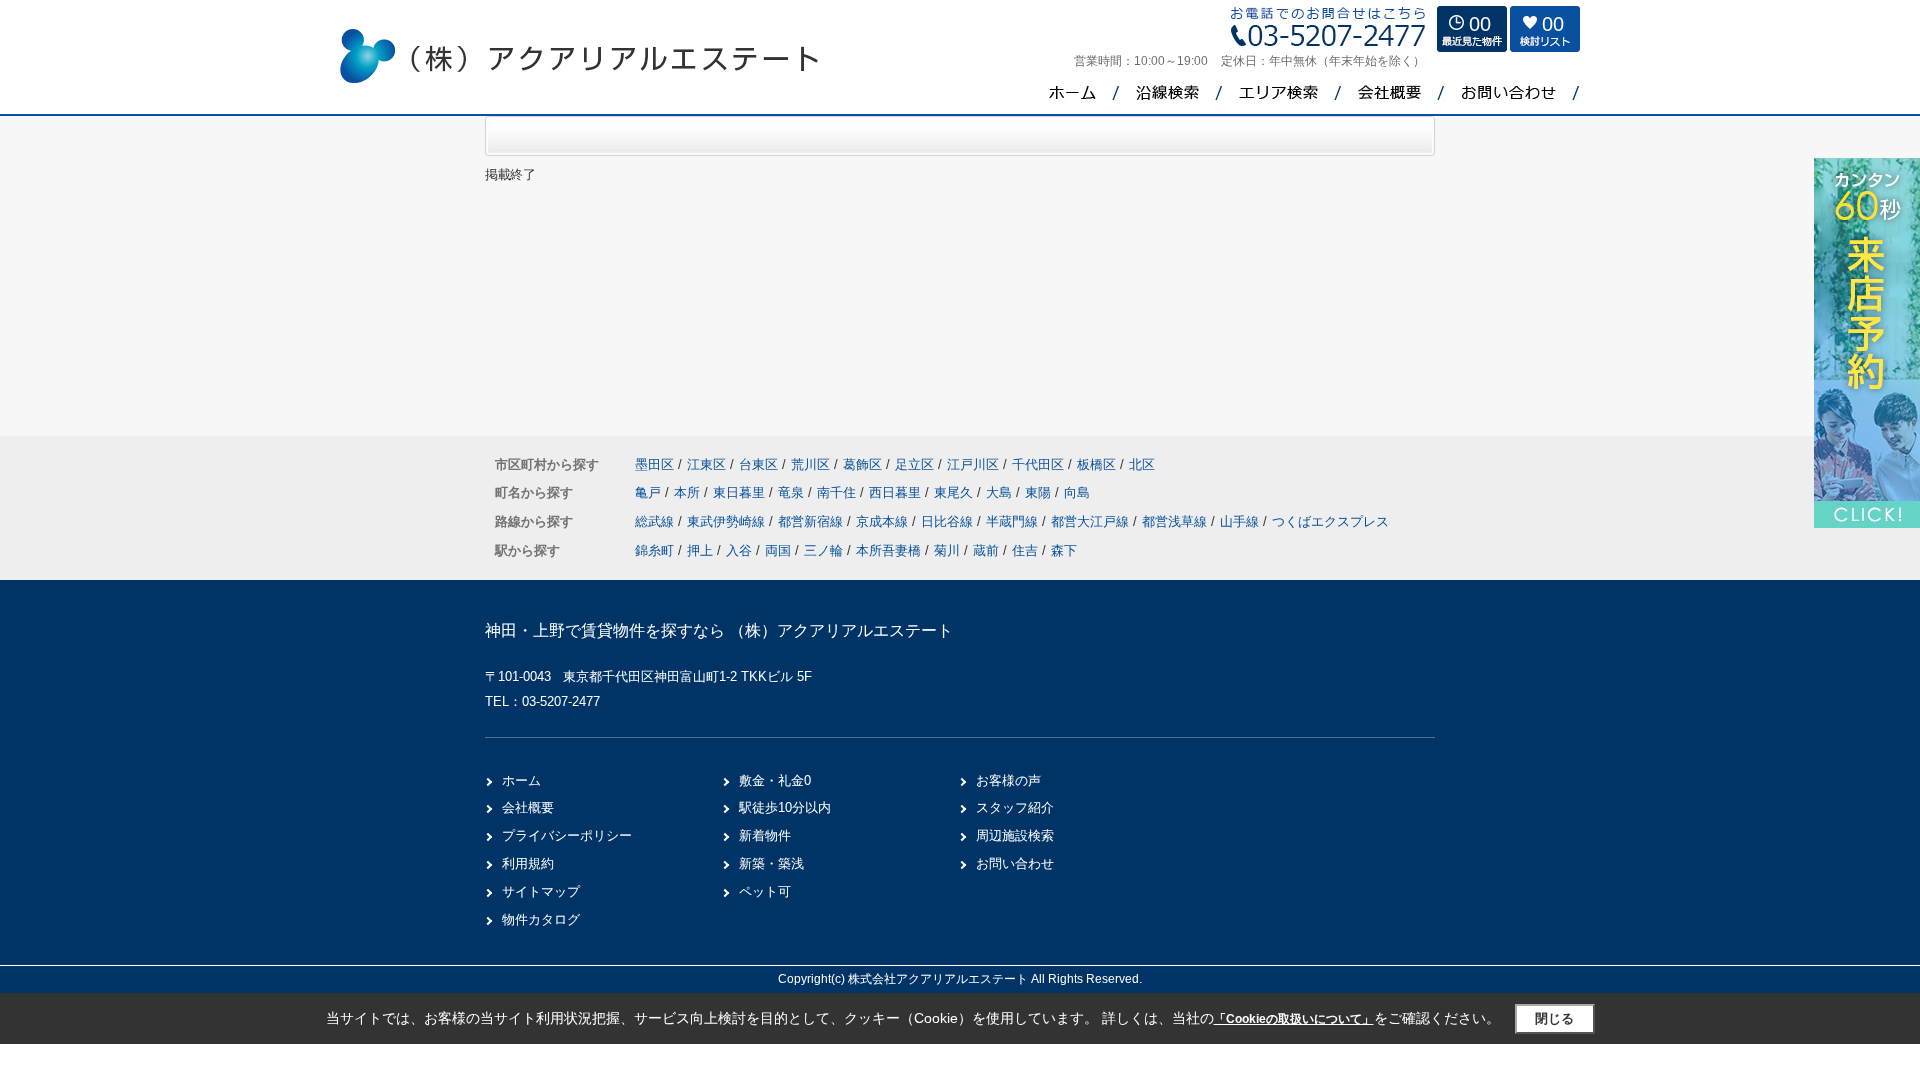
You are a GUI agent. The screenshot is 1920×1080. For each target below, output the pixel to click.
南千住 (838, 492)
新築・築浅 (771, 863)
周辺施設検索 (1015, 835)
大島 (1001, 492)
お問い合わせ (1015, 863)
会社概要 (528, 807)
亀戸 (650, 492)
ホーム (521, 780)
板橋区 (1096, 464)
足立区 (914, 464)
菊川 (947, 550)
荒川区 (810, 464)
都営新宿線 (812, 521)
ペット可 (765, 891)
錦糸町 (654, 550)
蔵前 (986, 550)
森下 (1064, 550)
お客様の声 (1008, 780)
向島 (1077, 492)
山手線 (1241, 521)
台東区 (758, 464)
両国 (778, 550)
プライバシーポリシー (567, 835)
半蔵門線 (1014, 521)
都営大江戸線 (1092, 521)
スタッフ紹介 (1015, 807)
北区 (1142, 464)
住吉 (1025, 550)
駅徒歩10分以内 (785, 807)
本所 (689, 492)
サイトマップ (541, 891)
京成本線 (884, 521)
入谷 (739, 550)
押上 (700, 550)
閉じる (1554, 1018)
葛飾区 (862, 464)
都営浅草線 (1176, 521)
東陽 (1040, 492)
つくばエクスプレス (1330, 521)
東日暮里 (741, 492)
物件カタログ (541, 919)
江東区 (706, 464)
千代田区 (1038, 464)
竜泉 (793, 492)
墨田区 (654, 464)
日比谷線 (949, 521)
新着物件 (765, 835)
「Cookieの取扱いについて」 (1294, 1019)
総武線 (656, 521)
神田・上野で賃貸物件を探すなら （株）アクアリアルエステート (719, 630)
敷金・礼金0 (775, 780)
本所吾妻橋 (888, 550)
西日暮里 (897, 492)
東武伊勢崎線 (728, 521)
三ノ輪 (823, 550)
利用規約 (528, 863)
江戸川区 (973, 464)
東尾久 (955, 492)
